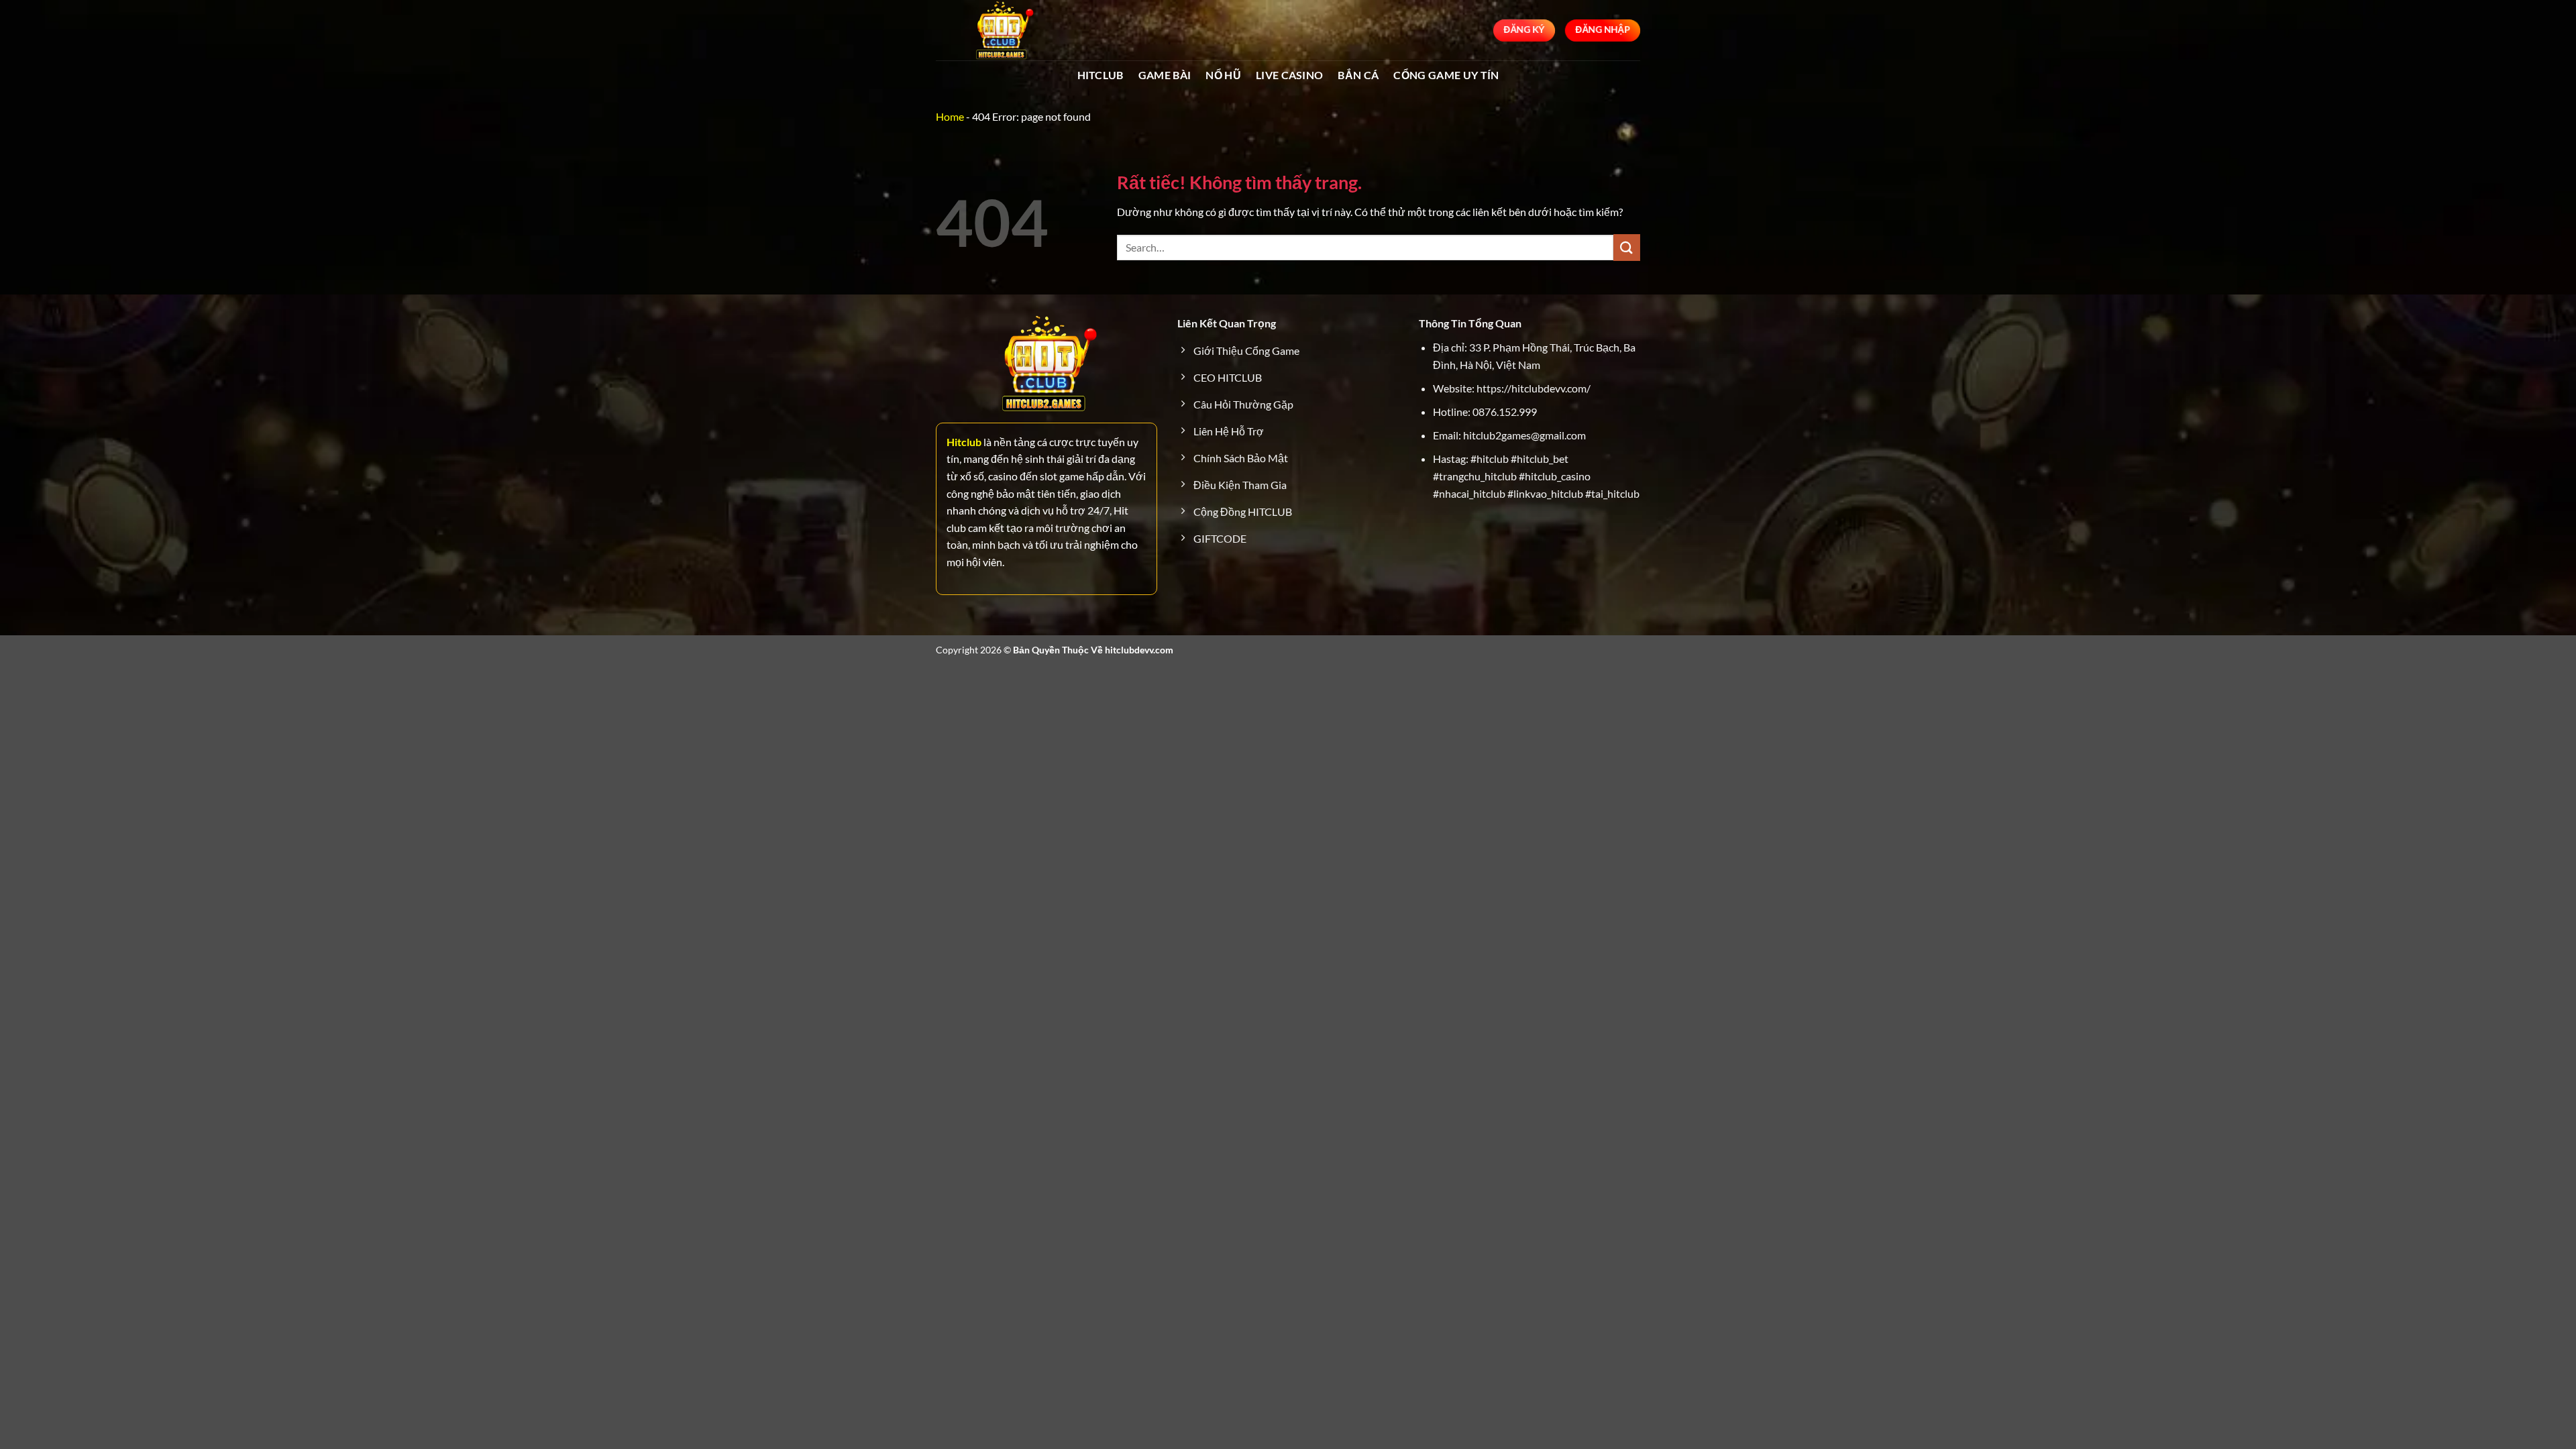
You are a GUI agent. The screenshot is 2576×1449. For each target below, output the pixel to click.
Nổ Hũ (1223, 75)
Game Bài (1165, 75)
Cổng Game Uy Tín (1446, 75)
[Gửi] (1627, 247)
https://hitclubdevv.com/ (1534, 388)
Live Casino (1290, 75)
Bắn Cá (1358, 75)
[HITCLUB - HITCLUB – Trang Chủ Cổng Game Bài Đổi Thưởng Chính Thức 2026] (1003, 30)
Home (950, 116)
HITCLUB (1101, 75)
